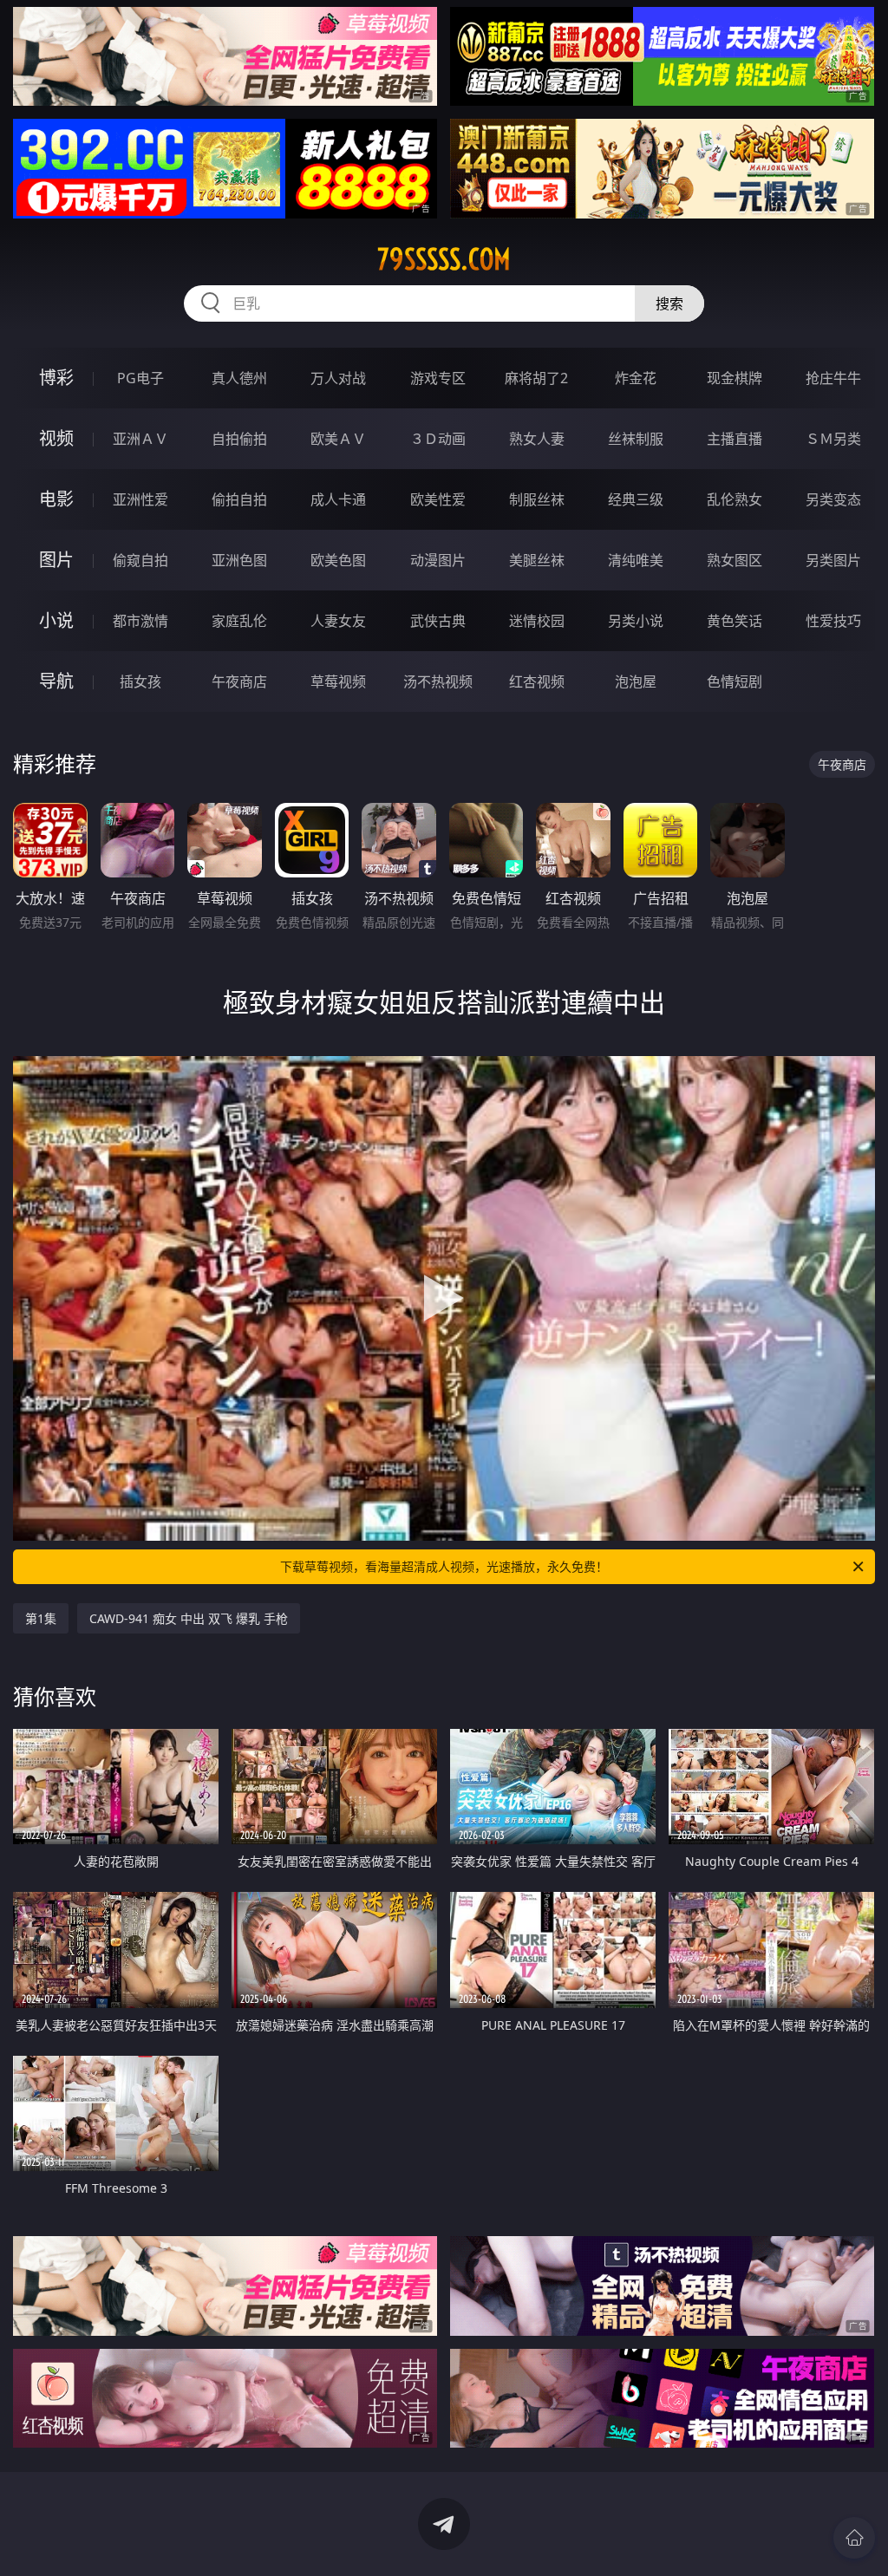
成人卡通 (338, 499)
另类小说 (636, 621)
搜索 (669, 303)
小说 (56, 620)
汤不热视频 (438, 681)
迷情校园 (537, 621)
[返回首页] (854, 2538)
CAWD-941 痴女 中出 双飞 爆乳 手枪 (189, 1618)
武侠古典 (438, 621)
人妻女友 (338, 621)
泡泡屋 (636, 681)
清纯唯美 (636, 560)
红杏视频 (537, 681)
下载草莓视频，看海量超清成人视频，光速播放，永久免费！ (444, 1566)
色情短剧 (735, 681)
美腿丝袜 (537, 560)
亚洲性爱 (140, 499)
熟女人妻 (537, 439)
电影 (56, 499)
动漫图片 (438, 560)
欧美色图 (338, 560)
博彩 (56, 378)
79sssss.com (444, 259)
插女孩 (140, 681)
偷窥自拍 (140, 560)
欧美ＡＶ (338, 439)
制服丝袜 (537, 499)
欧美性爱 (438, 499)
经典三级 (636, 499)
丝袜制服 (636, 439)
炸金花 (636, 378)
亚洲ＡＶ (140, 439)
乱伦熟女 (735, 499)
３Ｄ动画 (438, 439)
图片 (56, 560)
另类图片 (833, 560)
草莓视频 (338, 681)
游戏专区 (438, 378)
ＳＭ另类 (833, 439)
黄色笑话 (735, 621)
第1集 (41, 1618)
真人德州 (239, 378)
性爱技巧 (833, 621)
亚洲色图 (239, 560)
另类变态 (833, 499)
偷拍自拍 (239, 499)
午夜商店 (239, 681)
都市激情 (140, 621)
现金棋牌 (735, 378)
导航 (56, 681)
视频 (56, 438)
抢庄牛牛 (833, 378)
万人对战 (338, 378)
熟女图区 (735, 560)
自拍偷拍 (239, 439)
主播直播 (735, 439)
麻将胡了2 (536, 378)
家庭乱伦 (239, 621)
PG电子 (140, 378)
